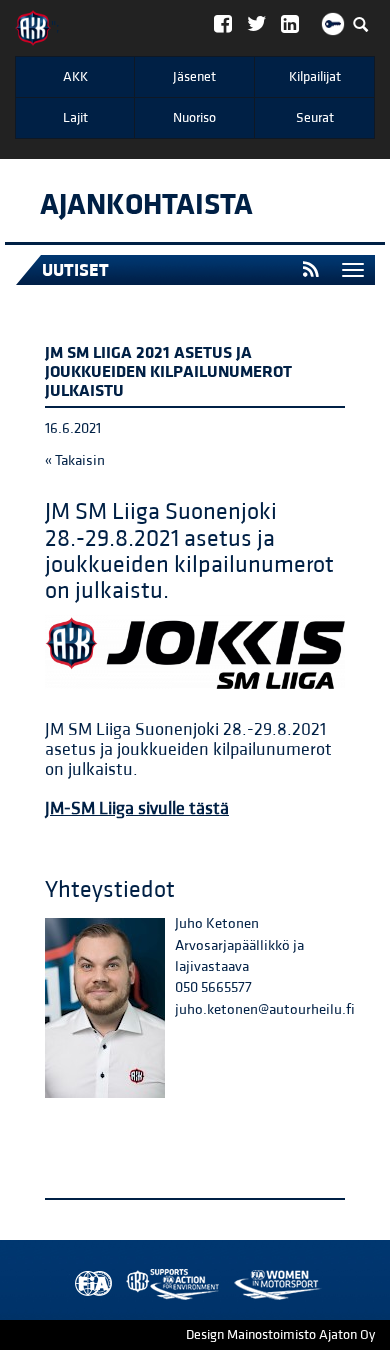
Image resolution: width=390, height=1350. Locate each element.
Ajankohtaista (146, 205)
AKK (75, 77)
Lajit (75, 118)
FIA (89, 1284)
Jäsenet (194, 77)
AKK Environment (129, 1284)
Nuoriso (194, 118)
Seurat (315, 118)
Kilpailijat (315, 77)
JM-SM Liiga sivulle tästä (137, 808)
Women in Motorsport (168, 1284)
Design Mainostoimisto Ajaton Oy (280, 1335)
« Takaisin (75, 460)
